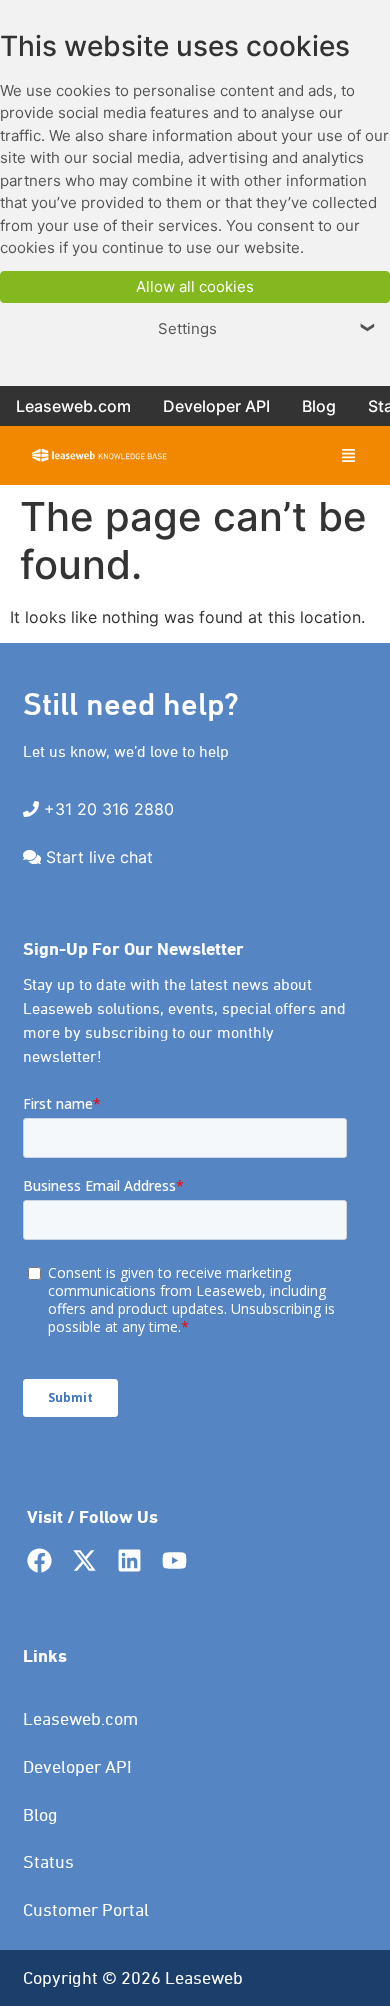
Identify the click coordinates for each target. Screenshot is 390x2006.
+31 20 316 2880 (109, 809)
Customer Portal (86, 1909)
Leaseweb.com (80, 1718)
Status (48, 1861)
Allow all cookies (195, 286)
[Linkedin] (129, 1560)
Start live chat (99, 857)
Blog (40, 1814)
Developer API (77, 1766)
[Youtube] (174, 1560)
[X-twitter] (84, 1560)
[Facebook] (39, 1560)
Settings (267, 328)
